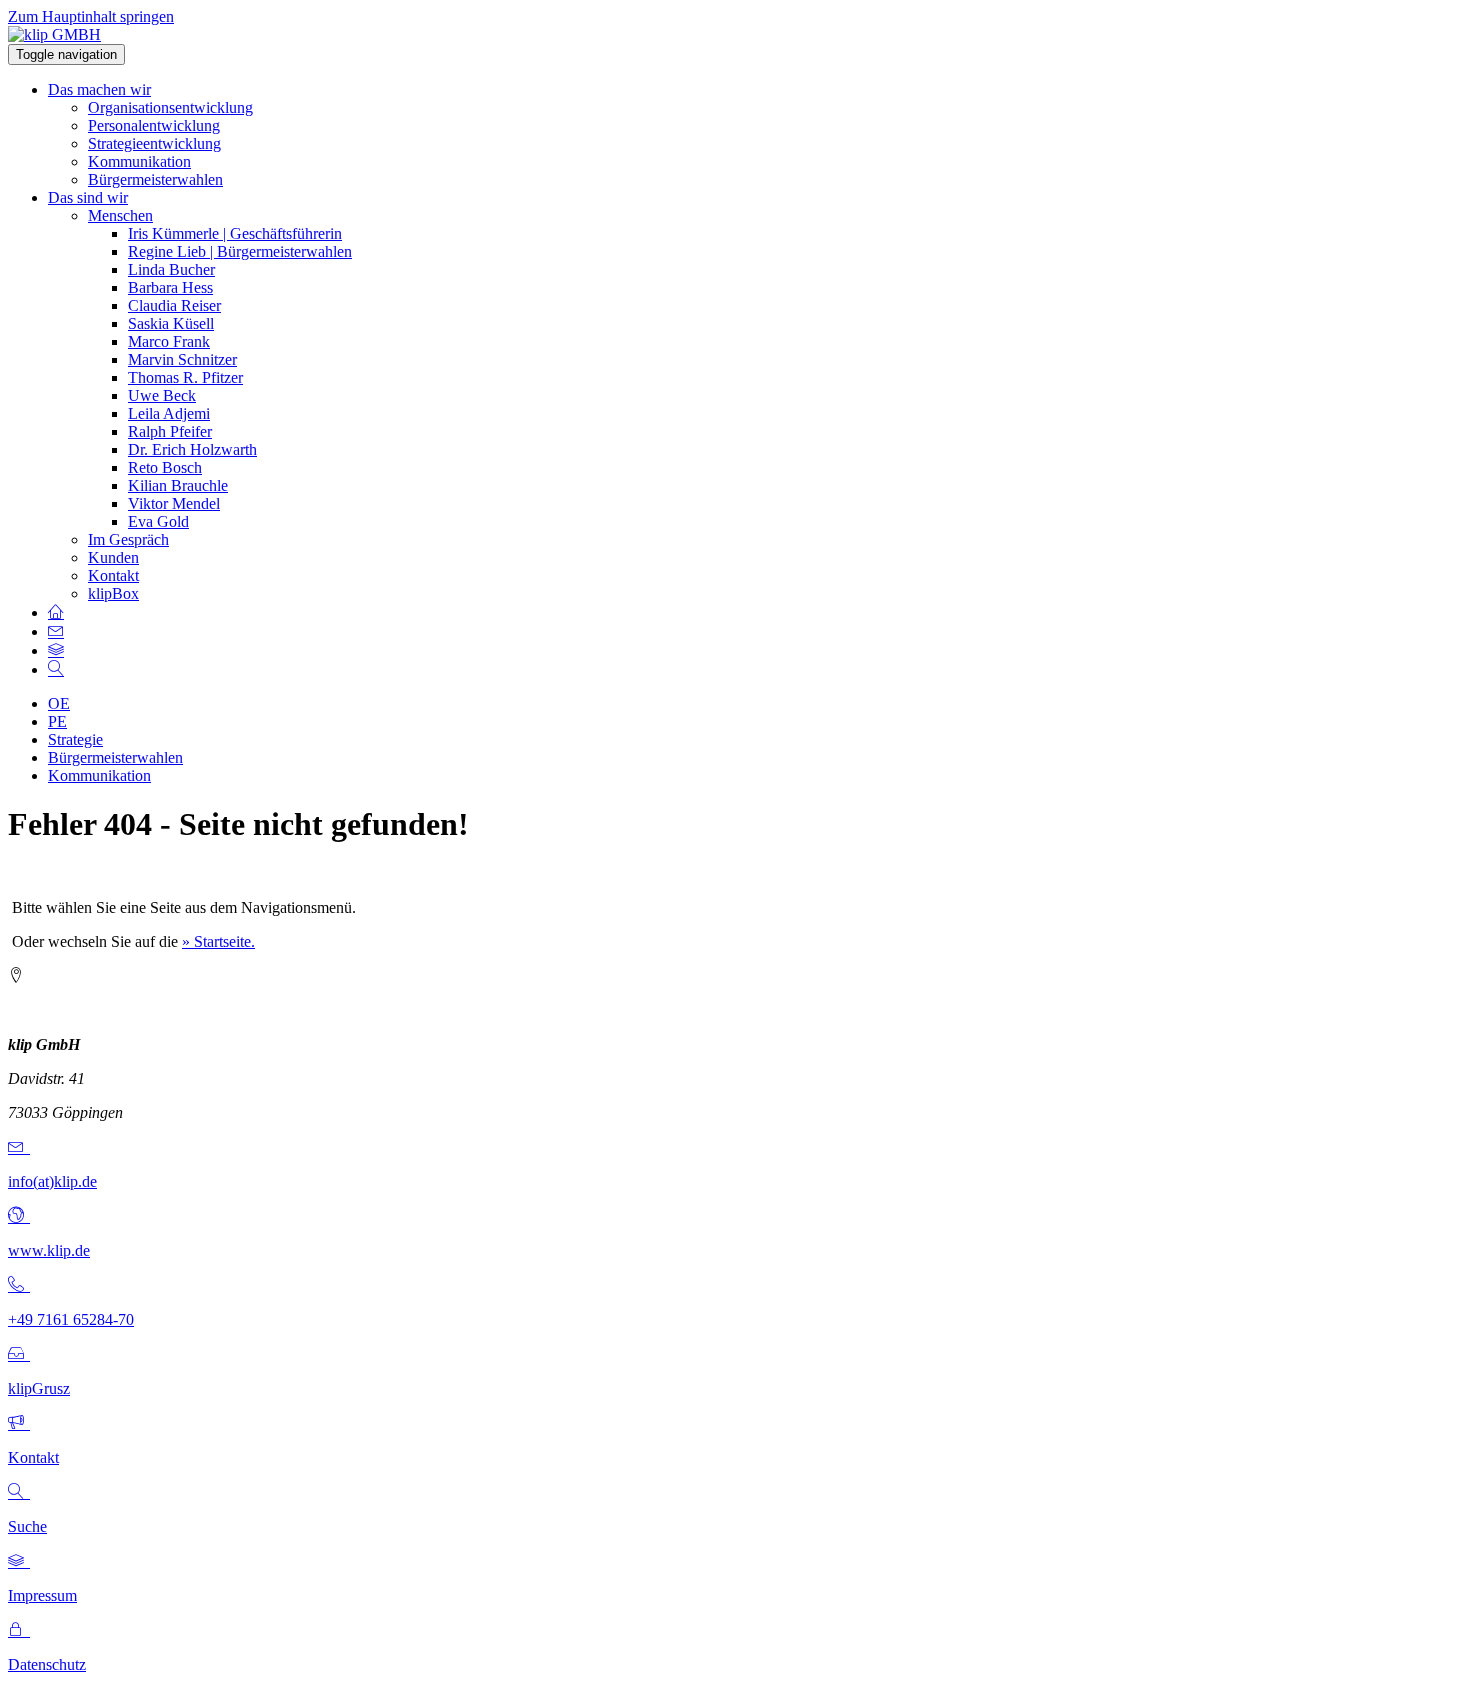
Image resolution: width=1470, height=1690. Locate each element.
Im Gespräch (128, 539)
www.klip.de (49, 1250)
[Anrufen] (19, 1285)
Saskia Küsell (171, 323)
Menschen (120, 215)
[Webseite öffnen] (19, 1216)
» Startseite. (218, 941)
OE (59, 703)
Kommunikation (139, 161)
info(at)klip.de (52, 1181)
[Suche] (19, 1492)
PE (57, 721)
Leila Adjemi (169, 413)
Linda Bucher (171, 269)
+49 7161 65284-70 (71, 1319)
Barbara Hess (170, 287)
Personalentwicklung (154, 125)
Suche (27, 1526)
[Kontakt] (19, 1423)
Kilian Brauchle (178, 485)
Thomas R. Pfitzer (185, 377)
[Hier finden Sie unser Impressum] (56, 650)
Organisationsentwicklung (170, 107)
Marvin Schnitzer (182, 359)
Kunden (113, 557)
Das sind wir (88, 197)
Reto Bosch (165, 467)
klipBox (113, 593)
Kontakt (113, 575)
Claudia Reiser (174, 305)
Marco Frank (169, 341)
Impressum (42, 1595)
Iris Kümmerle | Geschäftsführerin (235, 233)
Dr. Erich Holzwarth (192, 449)
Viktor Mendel (174, 503)
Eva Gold (158, 521)
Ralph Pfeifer (170, 431)
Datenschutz (47, 1664)
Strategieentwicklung (154, 143)
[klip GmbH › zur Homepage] (54, 34)
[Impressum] (19, 1561)
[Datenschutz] (19, 1630)
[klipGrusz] (19, 1354)
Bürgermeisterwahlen (155, 179)
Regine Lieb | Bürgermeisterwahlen (240, 251)
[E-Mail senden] (19, 1147)
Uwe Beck (162, 395)
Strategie (75, 739)
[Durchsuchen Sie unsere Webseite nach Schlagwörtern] (56, 669)
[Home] (56, 612)
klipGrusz (39, 1388)
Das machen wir (99, 89)
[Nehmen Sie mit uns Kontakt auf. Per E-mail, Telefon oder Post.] (56, 631)
